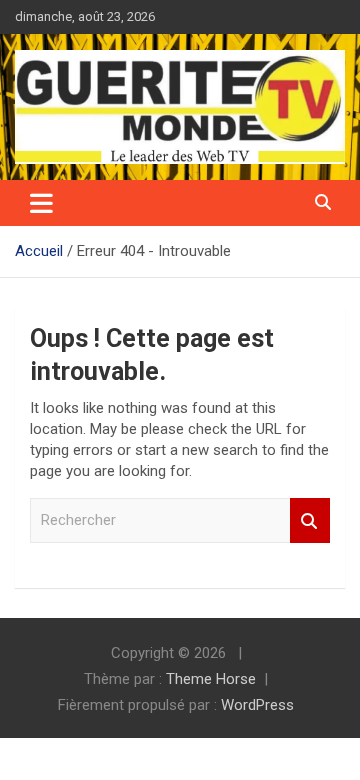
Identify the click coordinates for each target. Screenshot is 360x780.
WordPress (257, 705)
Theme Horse (211, 679)
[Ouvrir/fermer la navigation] (41, 203)
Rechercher (310, 520)
